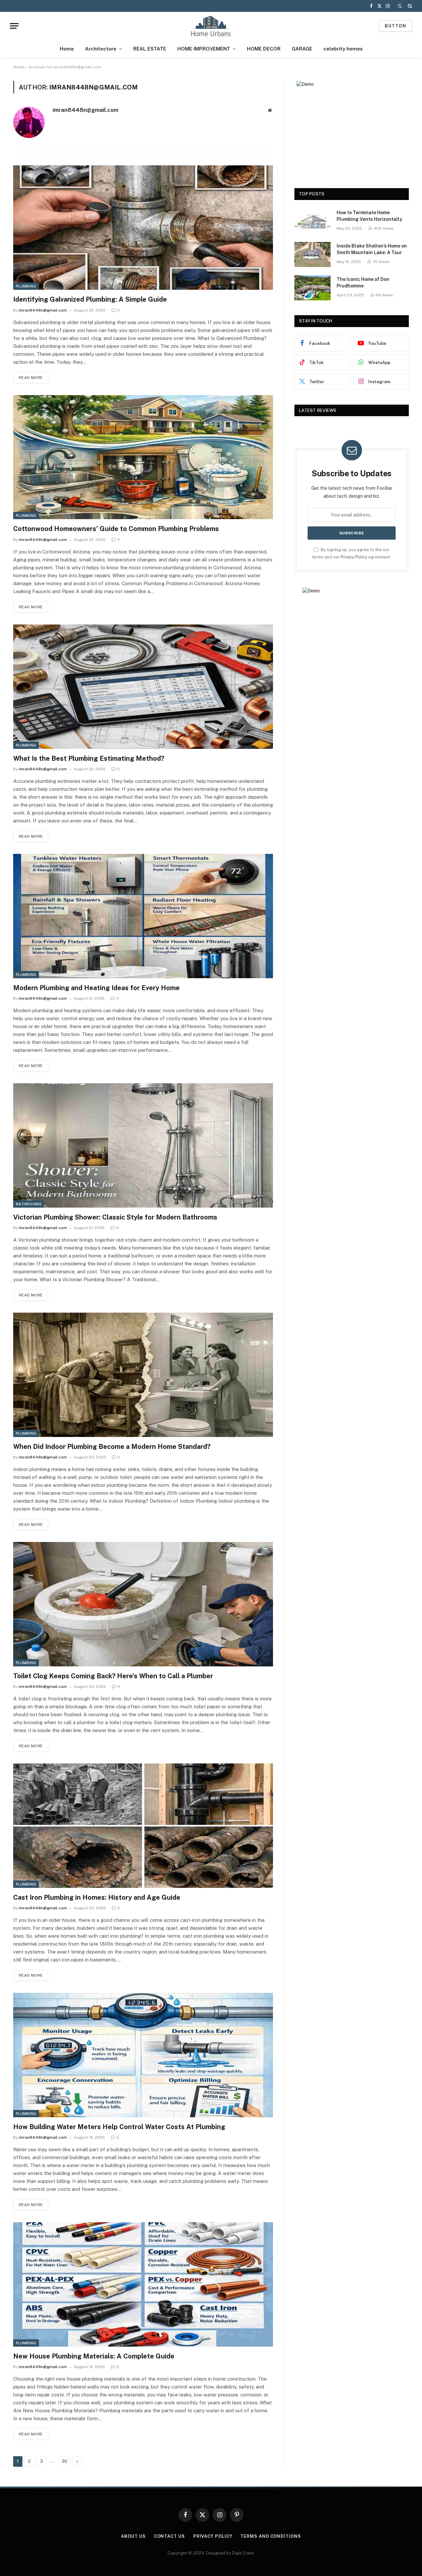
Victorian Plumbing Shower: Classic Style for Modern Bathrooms (115, 1217)
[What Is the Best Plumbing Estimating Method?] (143, 687)
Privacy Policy (354, 557)
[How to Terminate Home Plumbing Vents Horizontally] (313, 221)
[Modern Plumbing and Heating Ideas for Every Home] (143, 916)
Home (67, 49)
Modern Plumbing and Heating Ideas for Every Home (96, 988)
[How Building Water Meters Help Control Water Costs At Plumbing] (143, 2055)
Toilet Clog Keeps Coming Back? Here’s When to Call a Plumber (113, 1676)
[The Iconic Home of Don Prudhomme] (313, 288)
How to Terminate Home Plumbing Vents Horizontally (369, 216)
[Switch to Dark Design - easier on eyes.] (400, 6)
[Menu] (14, 26)
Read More (31, 378)
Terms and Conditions (271, 2536)
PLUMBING (26, 286)
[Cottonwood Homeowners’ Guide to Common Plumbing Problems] (143, 457)
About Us (133, 2536)
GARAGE (302, 49)
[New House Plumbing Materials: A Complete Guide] (143, 2284)
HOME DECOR (264, 49)
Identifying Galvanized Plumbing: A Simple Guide (90, 299)
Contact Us (169, 2536)
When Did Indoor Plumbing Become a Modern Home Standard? (112, 1447)
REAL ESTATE (150, 49)
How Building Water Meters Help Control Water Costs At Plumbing (119, 2127)
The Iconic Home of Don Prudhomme (363, 283)
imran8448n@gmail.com (86, 110)
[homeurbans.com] (211, 26)
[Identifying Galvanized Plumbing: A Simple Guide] (143, 228)
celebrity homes (343, 49)
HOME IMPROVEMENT (204, 49)
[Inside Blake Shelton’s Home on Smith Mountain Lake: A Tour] (313, 254)
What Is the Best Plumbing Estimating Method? (89, 758)
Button (395, 26)
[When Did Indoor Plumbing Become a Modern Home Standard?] (143, 1375)
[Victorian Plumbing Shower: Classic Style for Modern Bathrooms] (143, 1145)
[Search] (409, 6)
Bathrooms (29, 1204)
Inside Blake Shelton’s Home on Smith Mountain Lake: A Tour (372, 249)
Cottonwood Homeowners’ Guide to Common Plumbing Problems (116, 529)
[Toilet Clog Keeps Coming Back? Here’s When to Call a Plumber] (143, 1604)
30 (64, 2461)
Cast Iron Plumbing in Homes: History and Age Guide (97, 1897)
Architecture (101, 49)
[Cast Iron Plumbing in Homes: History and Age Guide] (143, 1826)
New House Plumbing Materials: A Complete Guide (94, 2356)
